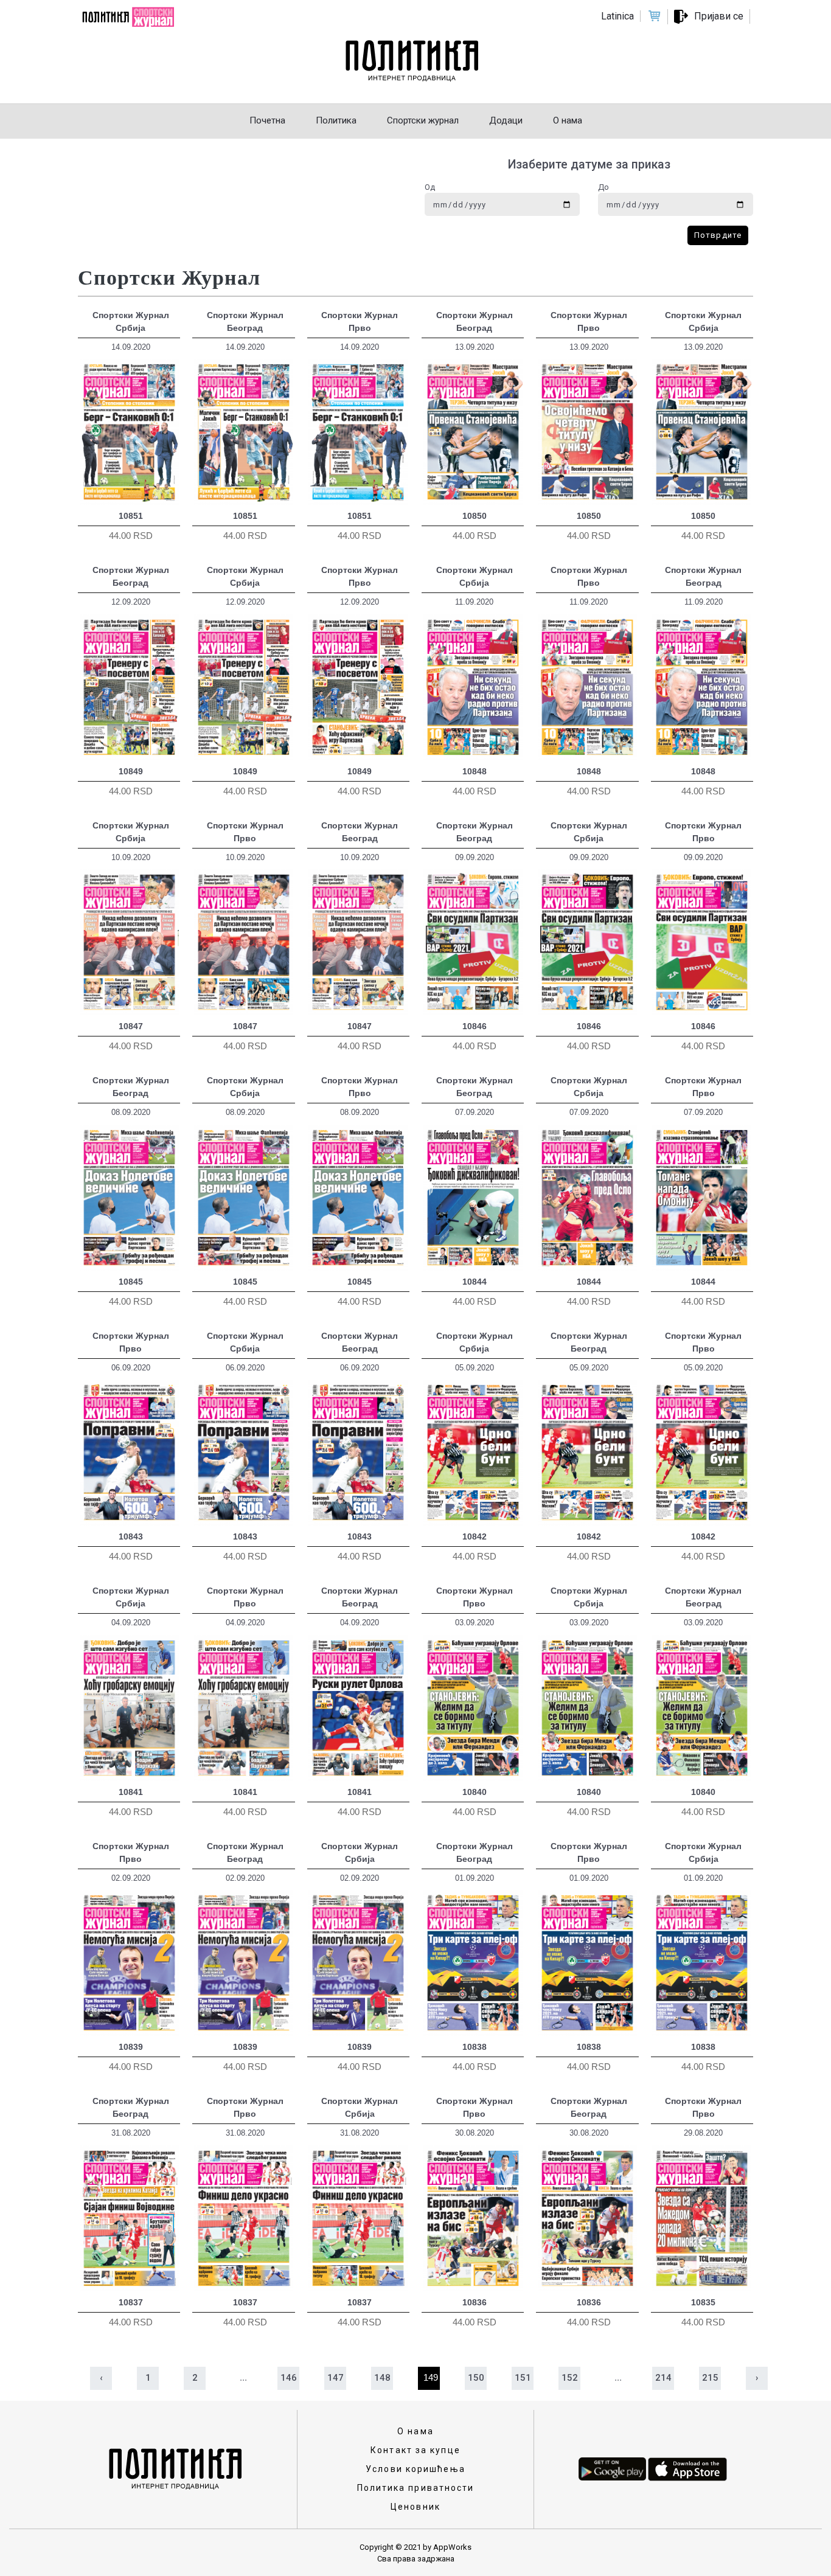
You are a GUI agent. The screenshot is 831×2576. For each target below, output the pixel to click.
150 (476, 2378)
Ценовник (415, 2507)
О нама (415, 2431)
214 (663, 2378)
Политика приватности (416, 2488)
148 (382, 2378)
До (603, 187)
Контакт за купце (415, 2450)
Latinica (617, 16)
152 (570, 2378)
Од (430, 187)
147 (336, 2378)
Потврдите (718, 235)
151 (523, 2378)
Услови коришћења (415, 2469)
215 (710, 2378)
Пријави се (719, 16)
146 (289, 2378)
